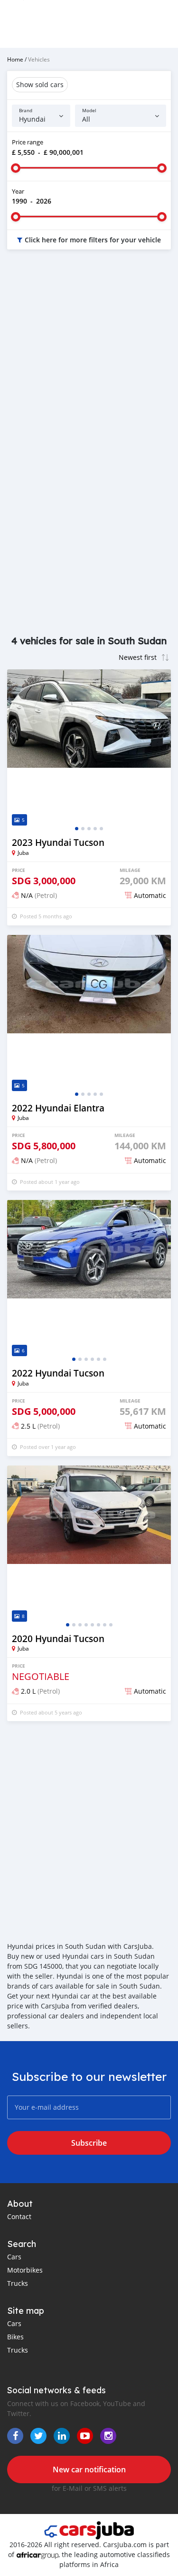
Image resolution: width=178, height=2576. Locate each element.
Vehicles (39, 59)
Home (15, 59)
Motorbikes (25, 2270)
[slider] (16, 168)
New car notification (89, 2469)
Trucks (18, 2283)
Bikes (15, 2337)
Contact (19, 2216)
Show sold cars (40, 84)
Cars (14, 2257)
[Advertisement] (89, 355)
